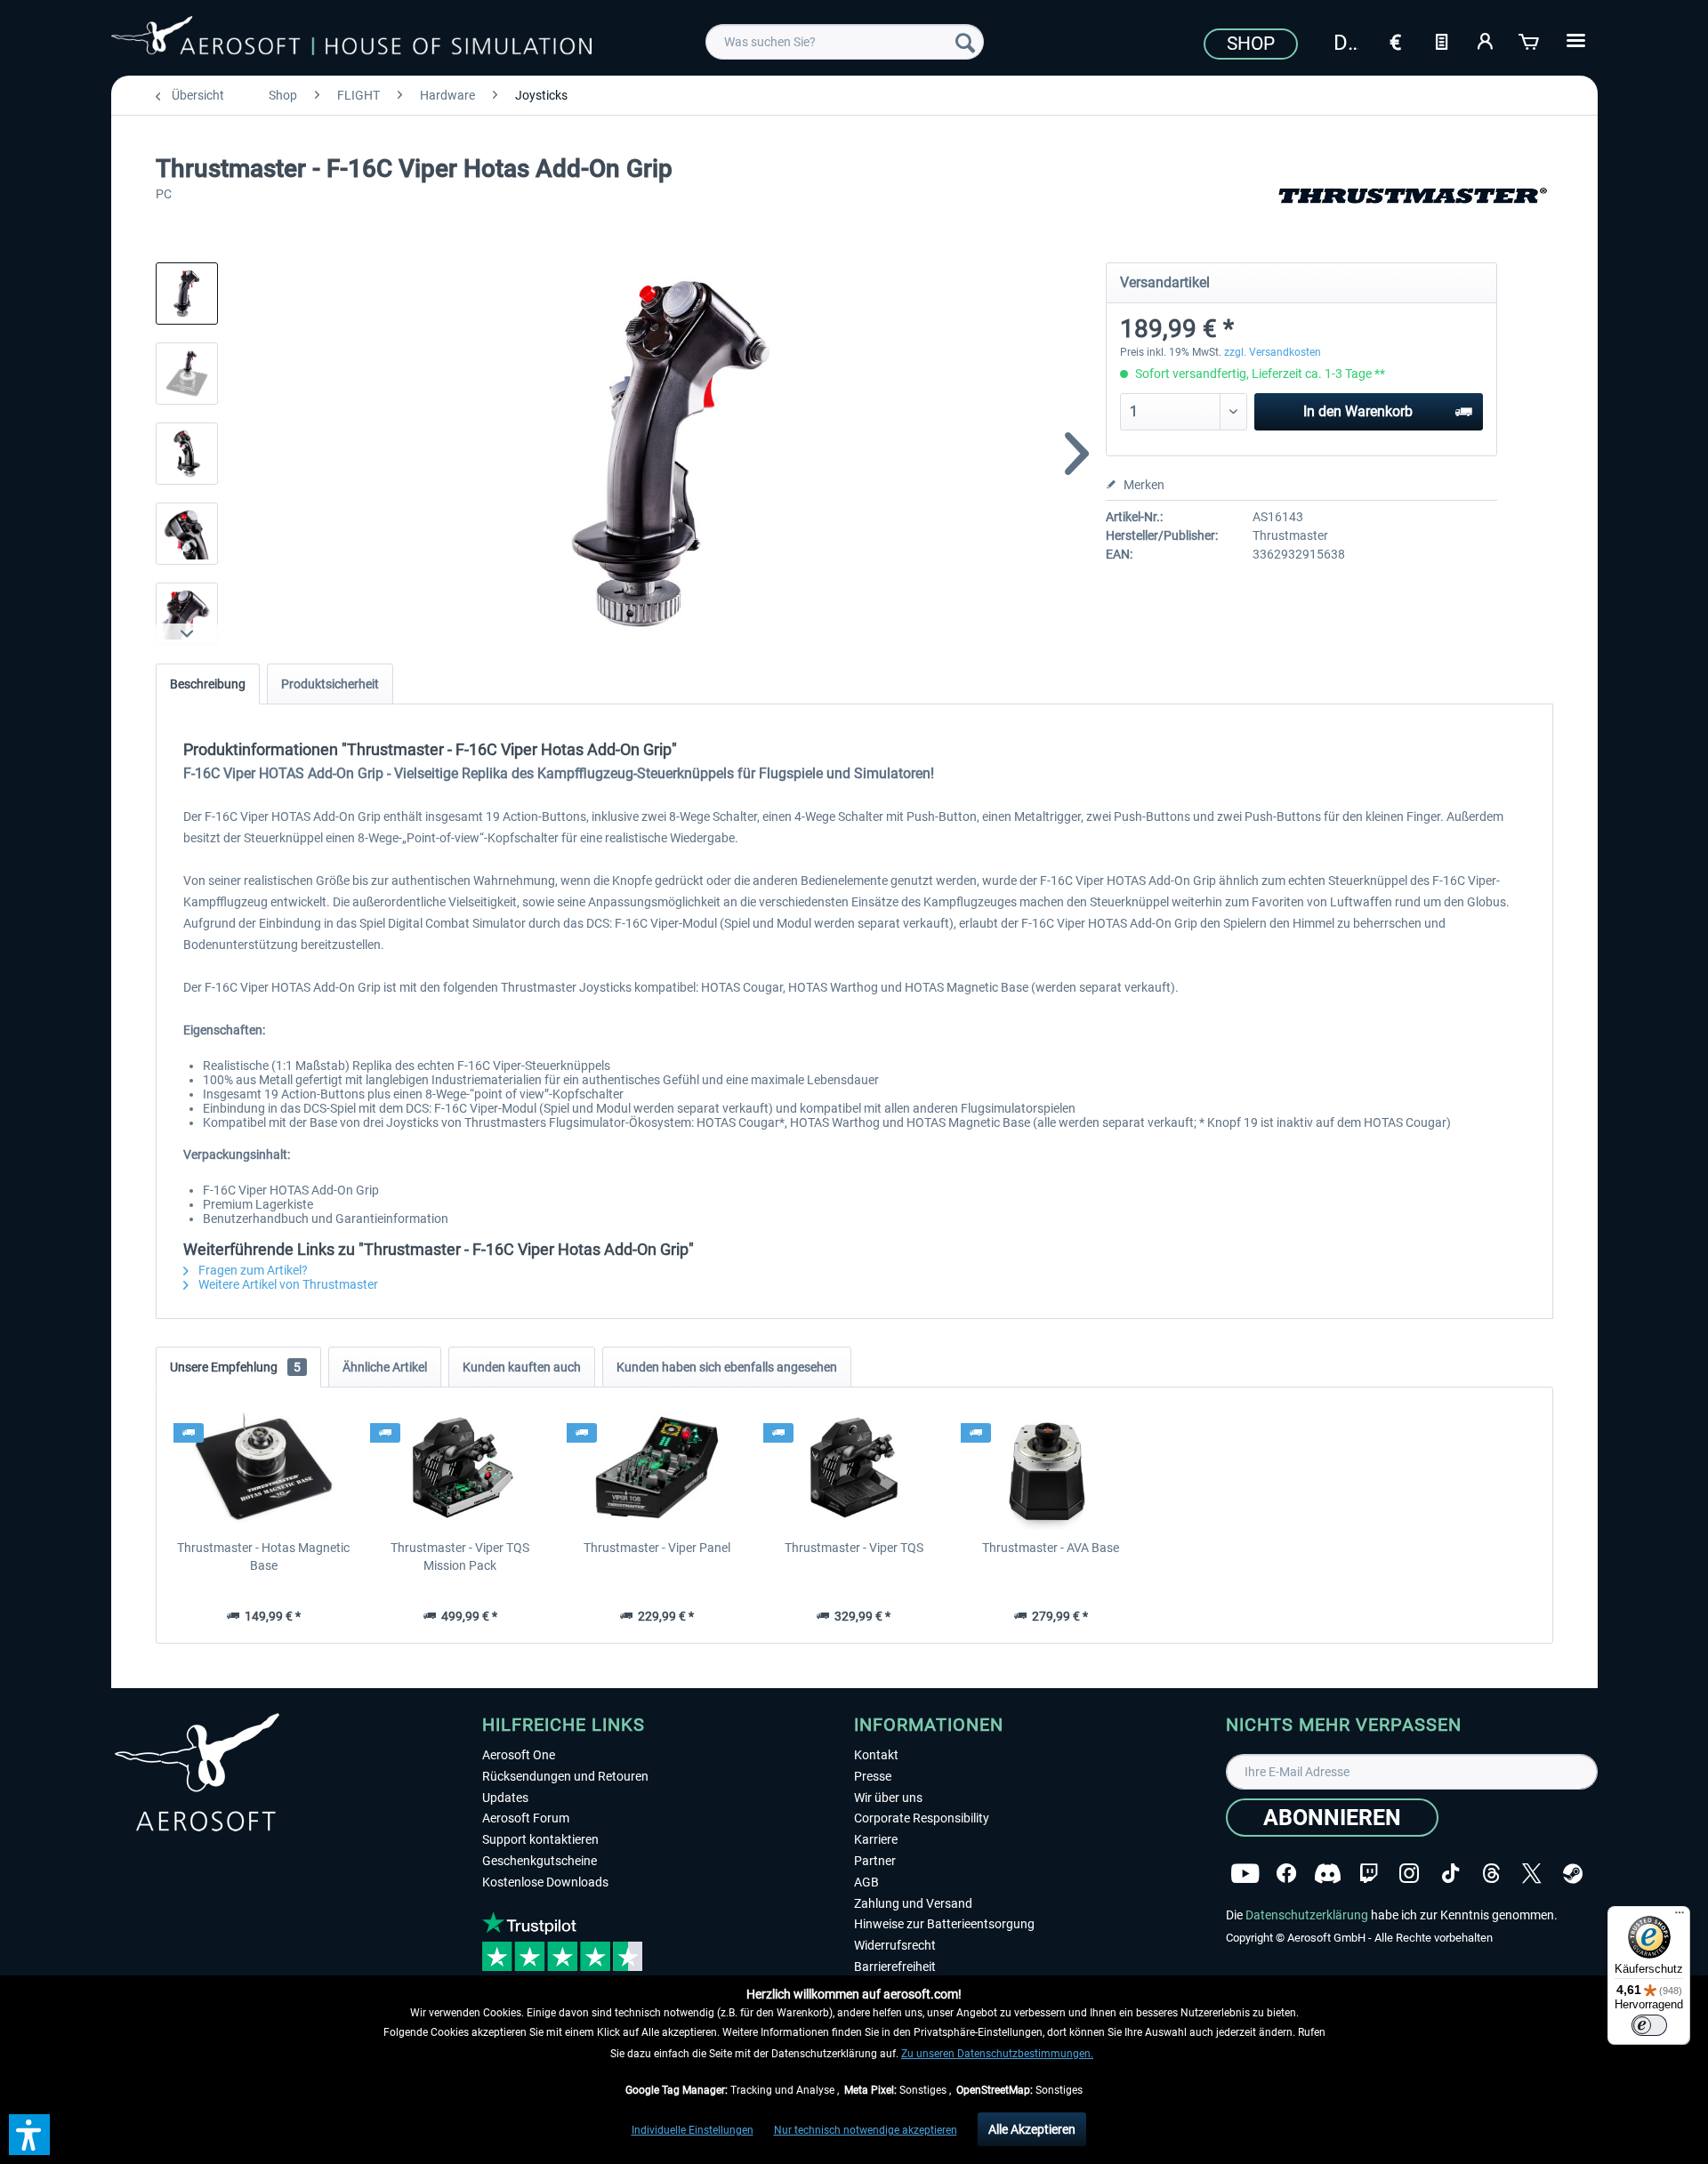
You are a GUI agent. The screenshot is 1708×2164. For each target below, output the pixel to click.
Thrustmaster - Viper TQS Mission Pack (460, 1557)
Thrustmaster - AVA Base (1051, 1548)
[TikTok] (1450, 1874)
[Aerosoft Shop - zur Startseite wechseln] (351, 39)
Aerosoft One (519, 1755)
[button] (29, 2135)
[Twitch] (1369, 1874)
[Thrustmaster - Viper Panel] (657, 1468)
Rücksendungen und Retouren (565, 1776)
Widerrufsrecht (895, 1945)
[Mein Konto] (1486, 40)
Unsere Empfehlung (235, 1367)
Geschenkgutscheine (540, 1861)
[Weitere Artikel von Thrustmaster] (1413, 213)
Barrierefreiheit (895, 1967)
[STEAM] (1573, 1874)
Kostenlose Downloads (545, 1882)
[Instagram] (1409, 1874)
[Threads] (1491, 1874)
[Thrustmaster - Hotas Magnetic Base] (264, 1468)
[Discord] (1328, 1874)
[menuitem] (845, 42)
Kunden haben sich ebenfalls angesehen (727, 1367)
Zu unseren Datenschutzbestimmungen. (997, 2054)
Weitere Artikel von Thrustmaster (287, 1284)
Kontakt (876, 1755)
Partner (875, 1861)
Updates (505, 1798)
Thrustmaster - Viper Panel (657, 1548)
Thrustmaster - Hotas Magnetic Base (263, 1557)
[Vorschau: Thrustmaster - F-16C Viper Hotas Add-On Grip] (187, 294)
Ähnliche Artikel (385, 1367)
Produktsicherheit (330, 684)
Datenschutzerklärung (1307, 1915)
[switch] (1649, 2025)
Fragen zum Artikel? (252, 1270)
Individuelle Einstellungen (693, 2130)
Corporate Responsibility (922, 1818)
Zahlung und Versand (913, 1903)
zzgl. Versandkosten (1273, 352)
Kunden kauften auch (522, 1367)
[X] (1532, 1874)
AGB (866, 1882)
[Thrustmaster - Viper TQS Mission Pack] (460, 1468)
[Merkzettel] (1441, 40)
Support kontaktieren (540, 1839)
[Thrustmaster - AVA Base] (1051, 1468)
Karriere (876, 1839)
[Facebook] (1286, 1874)
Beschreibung (208, 684)
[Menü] (1680, 1917)
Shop (1251, 44)
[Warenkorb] (1530, 40)
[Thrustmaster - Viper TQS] (854, 1468)
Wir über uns (888, 1798)
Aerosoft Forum (526, 1818)
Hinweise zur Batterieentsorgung (944, 1924)
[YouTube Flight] (1245, 1874)
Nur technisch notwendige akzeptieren (866, 2130)
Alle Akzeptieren (1032, 2129)
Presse (873, 1776)
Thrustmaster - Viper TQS (854, 1548)
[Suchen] (965, 42)
